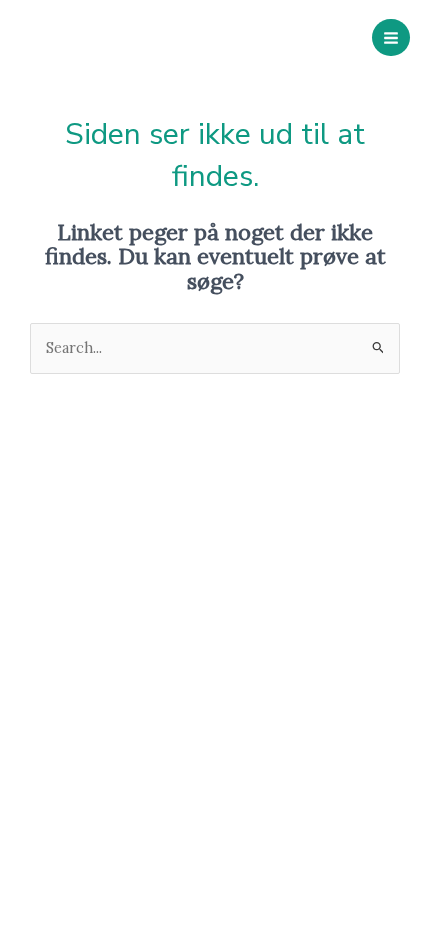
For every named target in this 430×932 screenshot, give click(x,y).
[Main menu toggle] (391, 38)
